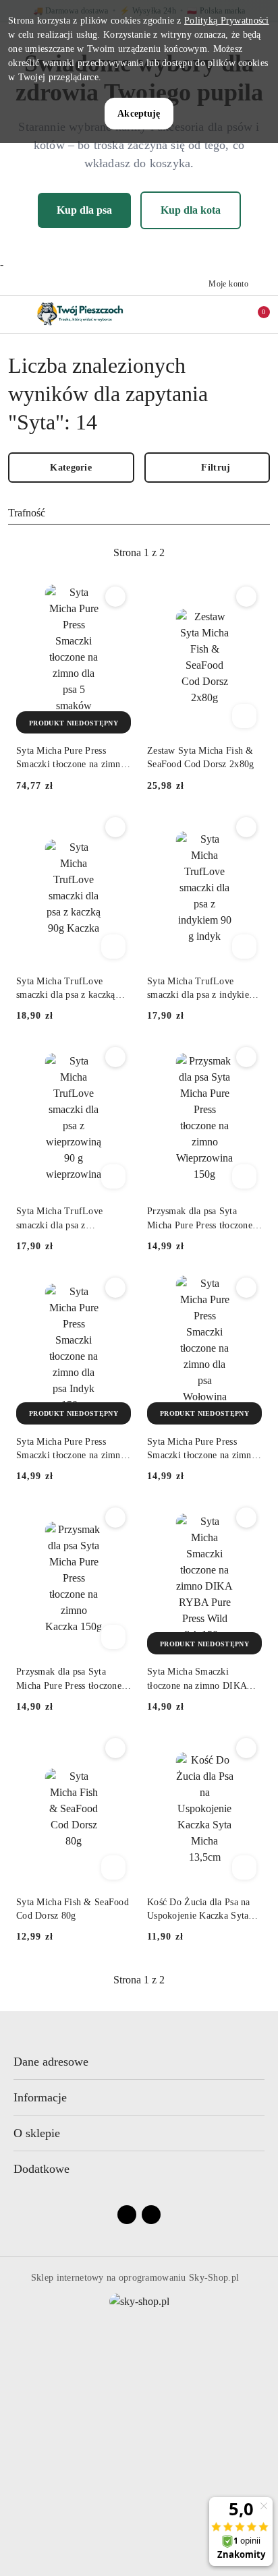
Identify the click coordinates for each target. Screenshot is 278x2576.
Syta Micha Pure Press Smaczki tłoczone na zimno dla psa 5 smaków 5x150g (71, 758)
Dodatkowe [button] (41, 2169)
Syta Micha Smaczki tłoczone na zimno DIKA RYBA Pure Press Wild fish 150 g (202, 1679)
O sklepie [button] (37, 2133)
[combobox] (139, 513)
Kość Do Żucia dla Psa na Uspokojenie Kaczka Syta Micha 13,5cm (199, 1910)
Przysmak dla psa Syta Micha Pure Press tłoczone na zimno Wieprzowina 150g (204, 1219)
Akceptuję (139, 114)
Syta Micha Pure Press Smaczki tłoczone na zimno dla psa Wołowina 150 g (202, 1449)
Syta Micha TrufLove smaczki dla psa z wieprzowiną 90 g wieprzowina (59, 1219)
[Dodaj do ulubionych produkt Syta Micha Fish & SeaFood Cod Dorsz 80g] (115, 1748)
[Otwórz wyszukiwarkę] (198, 314)
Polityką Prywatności (227, 21)
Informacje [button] (40, 2097)
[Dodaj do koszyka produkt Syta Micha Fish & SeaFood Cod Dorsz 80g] (113, 1867)
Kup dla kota (191, 210)
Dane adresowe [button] (51, 2062)
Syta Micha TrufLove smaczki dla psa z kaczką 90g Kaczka (66, 989)
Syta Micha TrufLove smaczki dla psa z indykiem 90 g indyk (202, 989)
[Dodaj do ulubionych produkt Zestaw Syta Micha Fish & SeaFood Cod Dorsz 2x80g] (246, 597)
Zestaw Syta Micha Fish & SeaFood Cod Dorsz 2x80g (200, 757)
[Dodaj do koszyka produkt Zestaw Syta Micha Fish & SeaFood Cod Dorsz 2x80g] (244, 716)
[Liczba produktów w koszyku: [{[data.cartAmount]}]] (254, 314)
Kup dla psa (84, 210)
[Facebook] (127, 2215)
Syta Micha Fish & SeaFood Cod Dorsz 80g (73, 1909)
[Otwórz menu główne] (16, 314)
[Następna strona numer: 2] (213, 553)
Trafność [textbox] (27, 513)
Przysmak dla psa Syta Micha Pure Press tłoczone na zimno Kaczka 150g (69, 1679)
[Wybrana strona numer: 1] (139, 553)
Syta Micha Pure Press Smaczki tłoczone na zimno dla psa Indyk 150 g (71, 1449)
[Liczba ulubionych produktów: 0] (226, 314)
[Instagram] (151, 2215)
